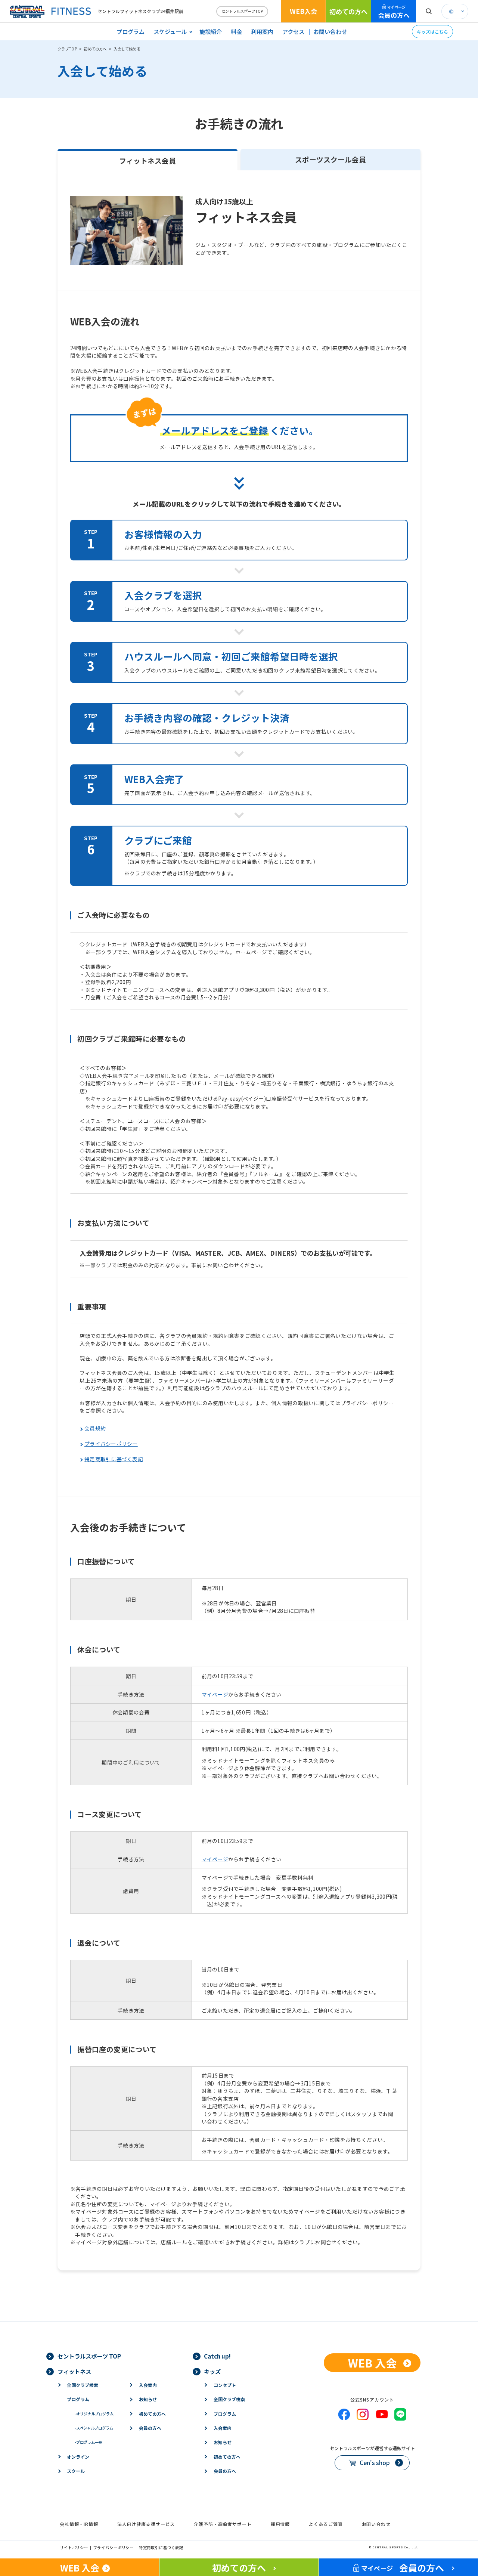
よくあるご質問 (326, 2524)
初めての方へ (348, 11)
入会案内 (148, 2385)
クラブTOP (67, 49)
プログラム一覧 (88, 2442)
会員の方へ (394, 12)
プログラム (131, 31)
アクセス (293, 31)
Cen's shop (375, 2462)
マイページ (215, 1694)
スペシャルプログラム (94, 2428)
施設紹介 (211, 31)
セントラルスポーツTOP (242, 11)
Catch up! (217, 2356)
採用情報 (280, 2524)
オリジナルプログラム (94, 2414)
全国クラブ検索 (83, 2385)
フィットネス (74, 2371)
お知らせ (148, 2399)
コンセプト (225, 2385)
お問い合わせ (330, 31)
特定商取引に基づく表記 (114, 1459)
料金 (236, 31)
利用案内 (262, 31)
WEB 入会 (372, 2363)
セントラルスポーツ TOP (89, 2356)
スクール (76, 2471)
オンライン (78, 2457)
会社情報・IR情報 (79, 2524)
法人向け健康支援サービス (146, 2524)
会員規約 (95, 1428)
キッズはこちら (432, 32)
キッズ (212, 2371)
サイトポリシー (74, 2547)
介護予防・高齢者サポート (223, 2524)
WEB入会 (303, 11)
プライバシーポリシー (111, 1444)
